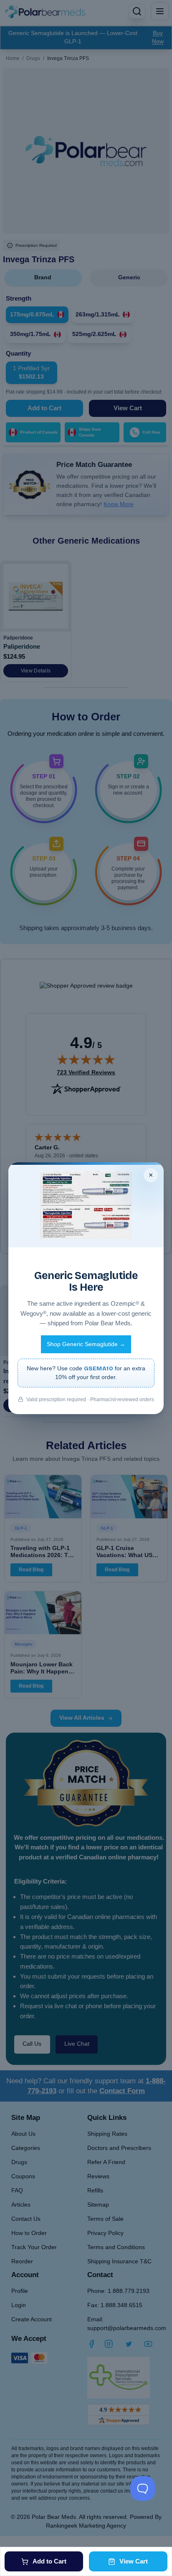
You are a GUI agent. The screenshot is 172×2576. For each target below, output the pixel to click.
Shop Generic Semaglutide (86, 1344)
